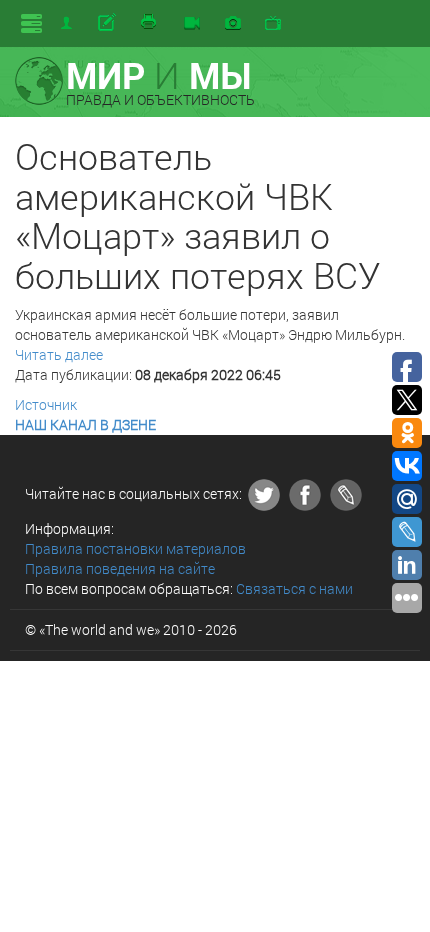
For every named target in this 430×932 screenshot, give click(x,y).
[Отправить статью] (108, 23)
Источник (46, 404)
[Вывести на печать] (150, 23)
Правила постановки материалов (135, 548)
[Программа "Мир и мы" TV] (273, 24)
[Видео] (192, 24)
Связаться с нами (294, 588)
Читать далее (59, 354)
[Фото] (233, 24)
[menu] (31, 23)
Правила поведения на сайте (120, 568)
